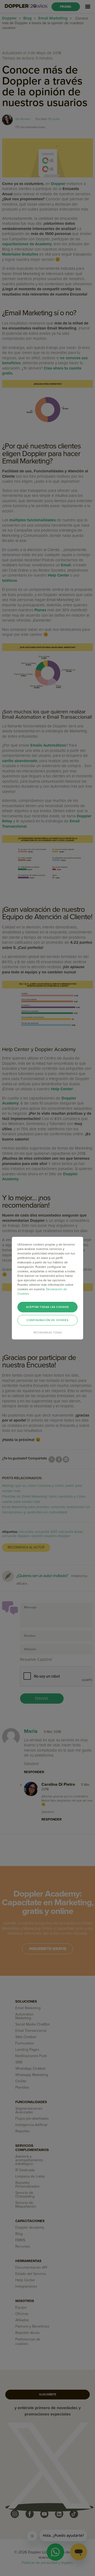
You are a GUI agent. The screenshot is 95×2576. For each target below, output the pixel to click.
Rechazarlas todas (48, 1333)
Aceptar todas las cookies (47, 1307)
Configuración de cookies (47, 1320)
